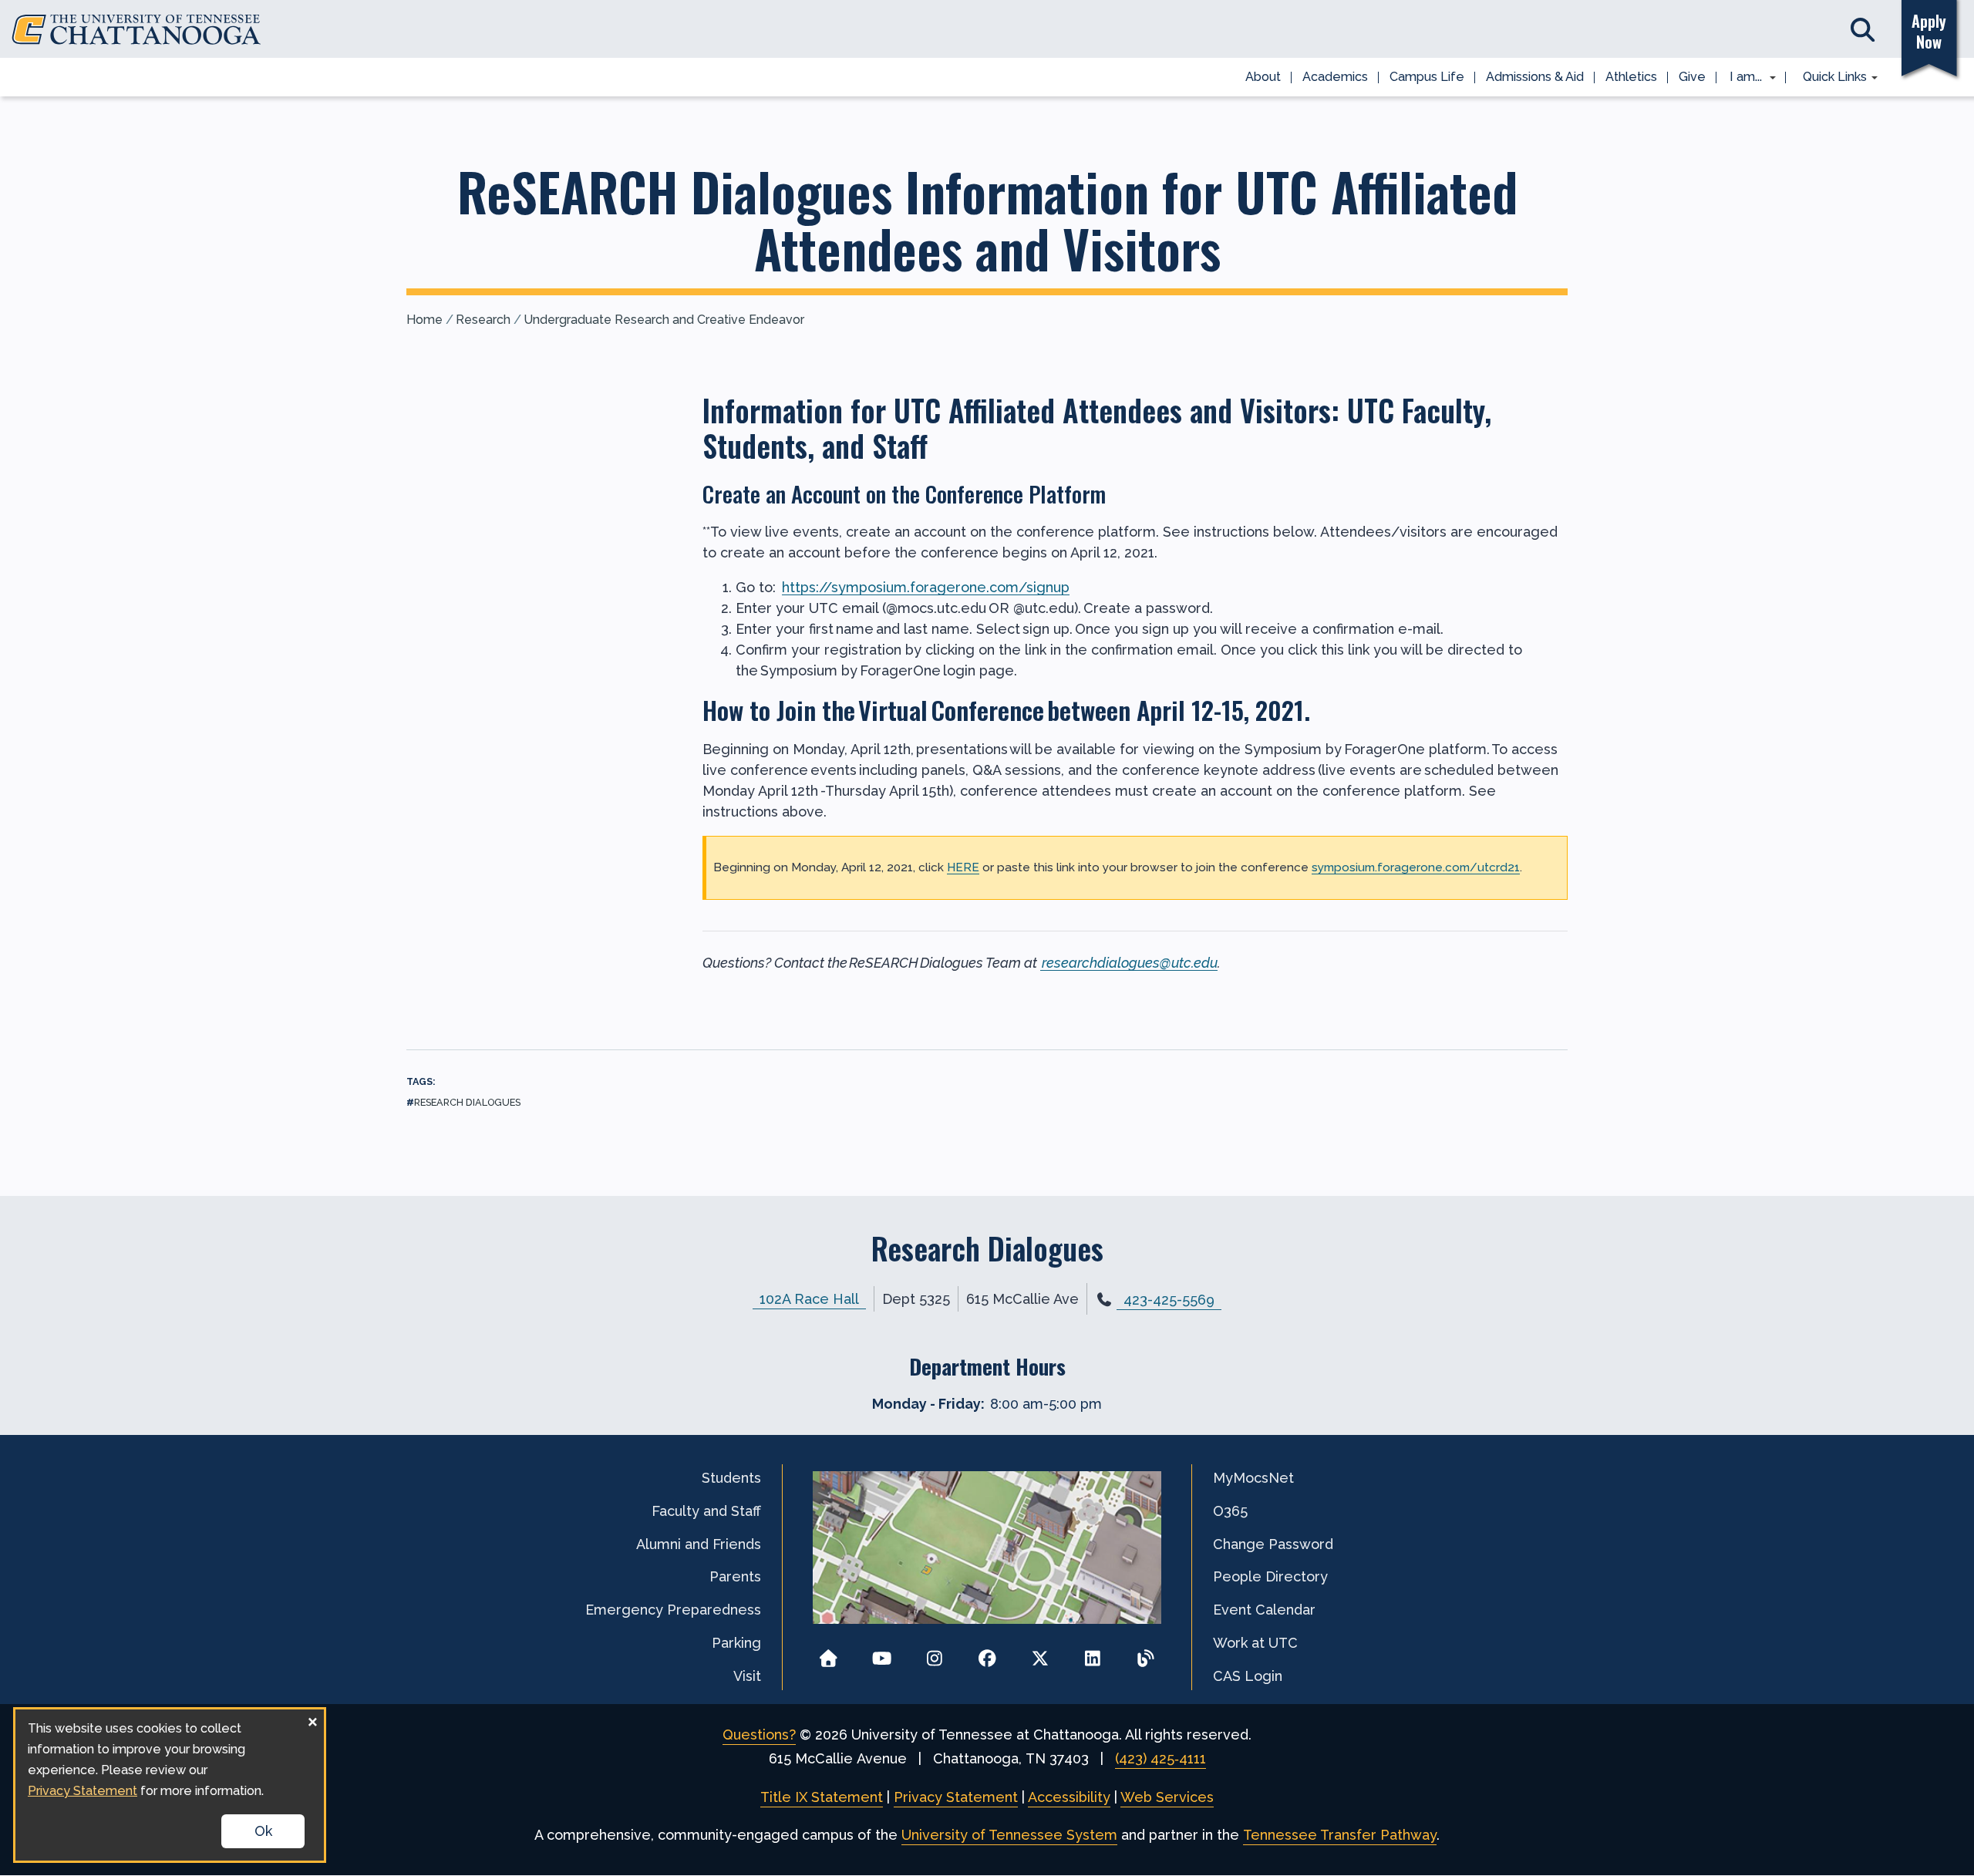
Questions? (759, 1735)
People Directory (1270, 1576)
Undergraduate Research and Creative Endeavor (664, 320)
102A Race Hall (809, 1299)
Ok (263, 1831)
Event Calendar (1264, 1610)
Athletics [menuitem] (1631, 77)
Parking (736, 1643)
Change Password (1273, 1544)
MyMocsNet (1253, 1478)
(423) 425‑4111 (1160, 1758)
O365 (1230, 1511)
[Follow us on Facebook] (987, 1654)
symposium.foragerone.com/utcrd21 (1416, 867)
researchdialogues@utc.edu (1130, 963)
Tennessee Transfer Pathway (1340, 1835)
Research (483, 320)
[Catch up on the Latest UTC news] (1145, 1654)
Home (424, 320)
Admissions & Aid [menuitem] (1535, 77)
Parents (735, 1576)
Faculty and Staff (706, 1511)
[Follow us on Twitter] (1040, 1654)
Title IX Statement (822, 1797)
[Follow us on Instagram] (934, 1654)
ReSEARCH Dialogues (467, 1102)
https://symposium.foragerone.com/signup (926, 587)
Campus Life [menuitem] (1427, 77)
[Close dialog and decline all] (312, 1719)
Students (731, 1478)
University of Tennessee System (1009, 1835)
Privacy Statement (956, 1797)
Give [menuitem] (1692, 77)
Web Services (1167, 1797)
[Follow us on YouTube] (882, 1654)
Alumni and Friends (699, 1544)
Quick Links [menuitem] (1829, 78)
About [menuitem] (1263, 77)
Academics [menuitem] (1335, 77)
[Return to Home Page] (829, 1654)
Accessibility (1069, 1797)
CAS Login (1248, 1676)
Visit (747, 1676)
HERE (963, 867)
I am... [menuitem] (1741, 78)
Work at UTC (1255, 1643)
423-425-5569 (1169, 1300)
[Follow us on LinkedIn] (1093, 1654)
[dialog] (170, 1785)
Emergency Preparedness (673, 1610)
